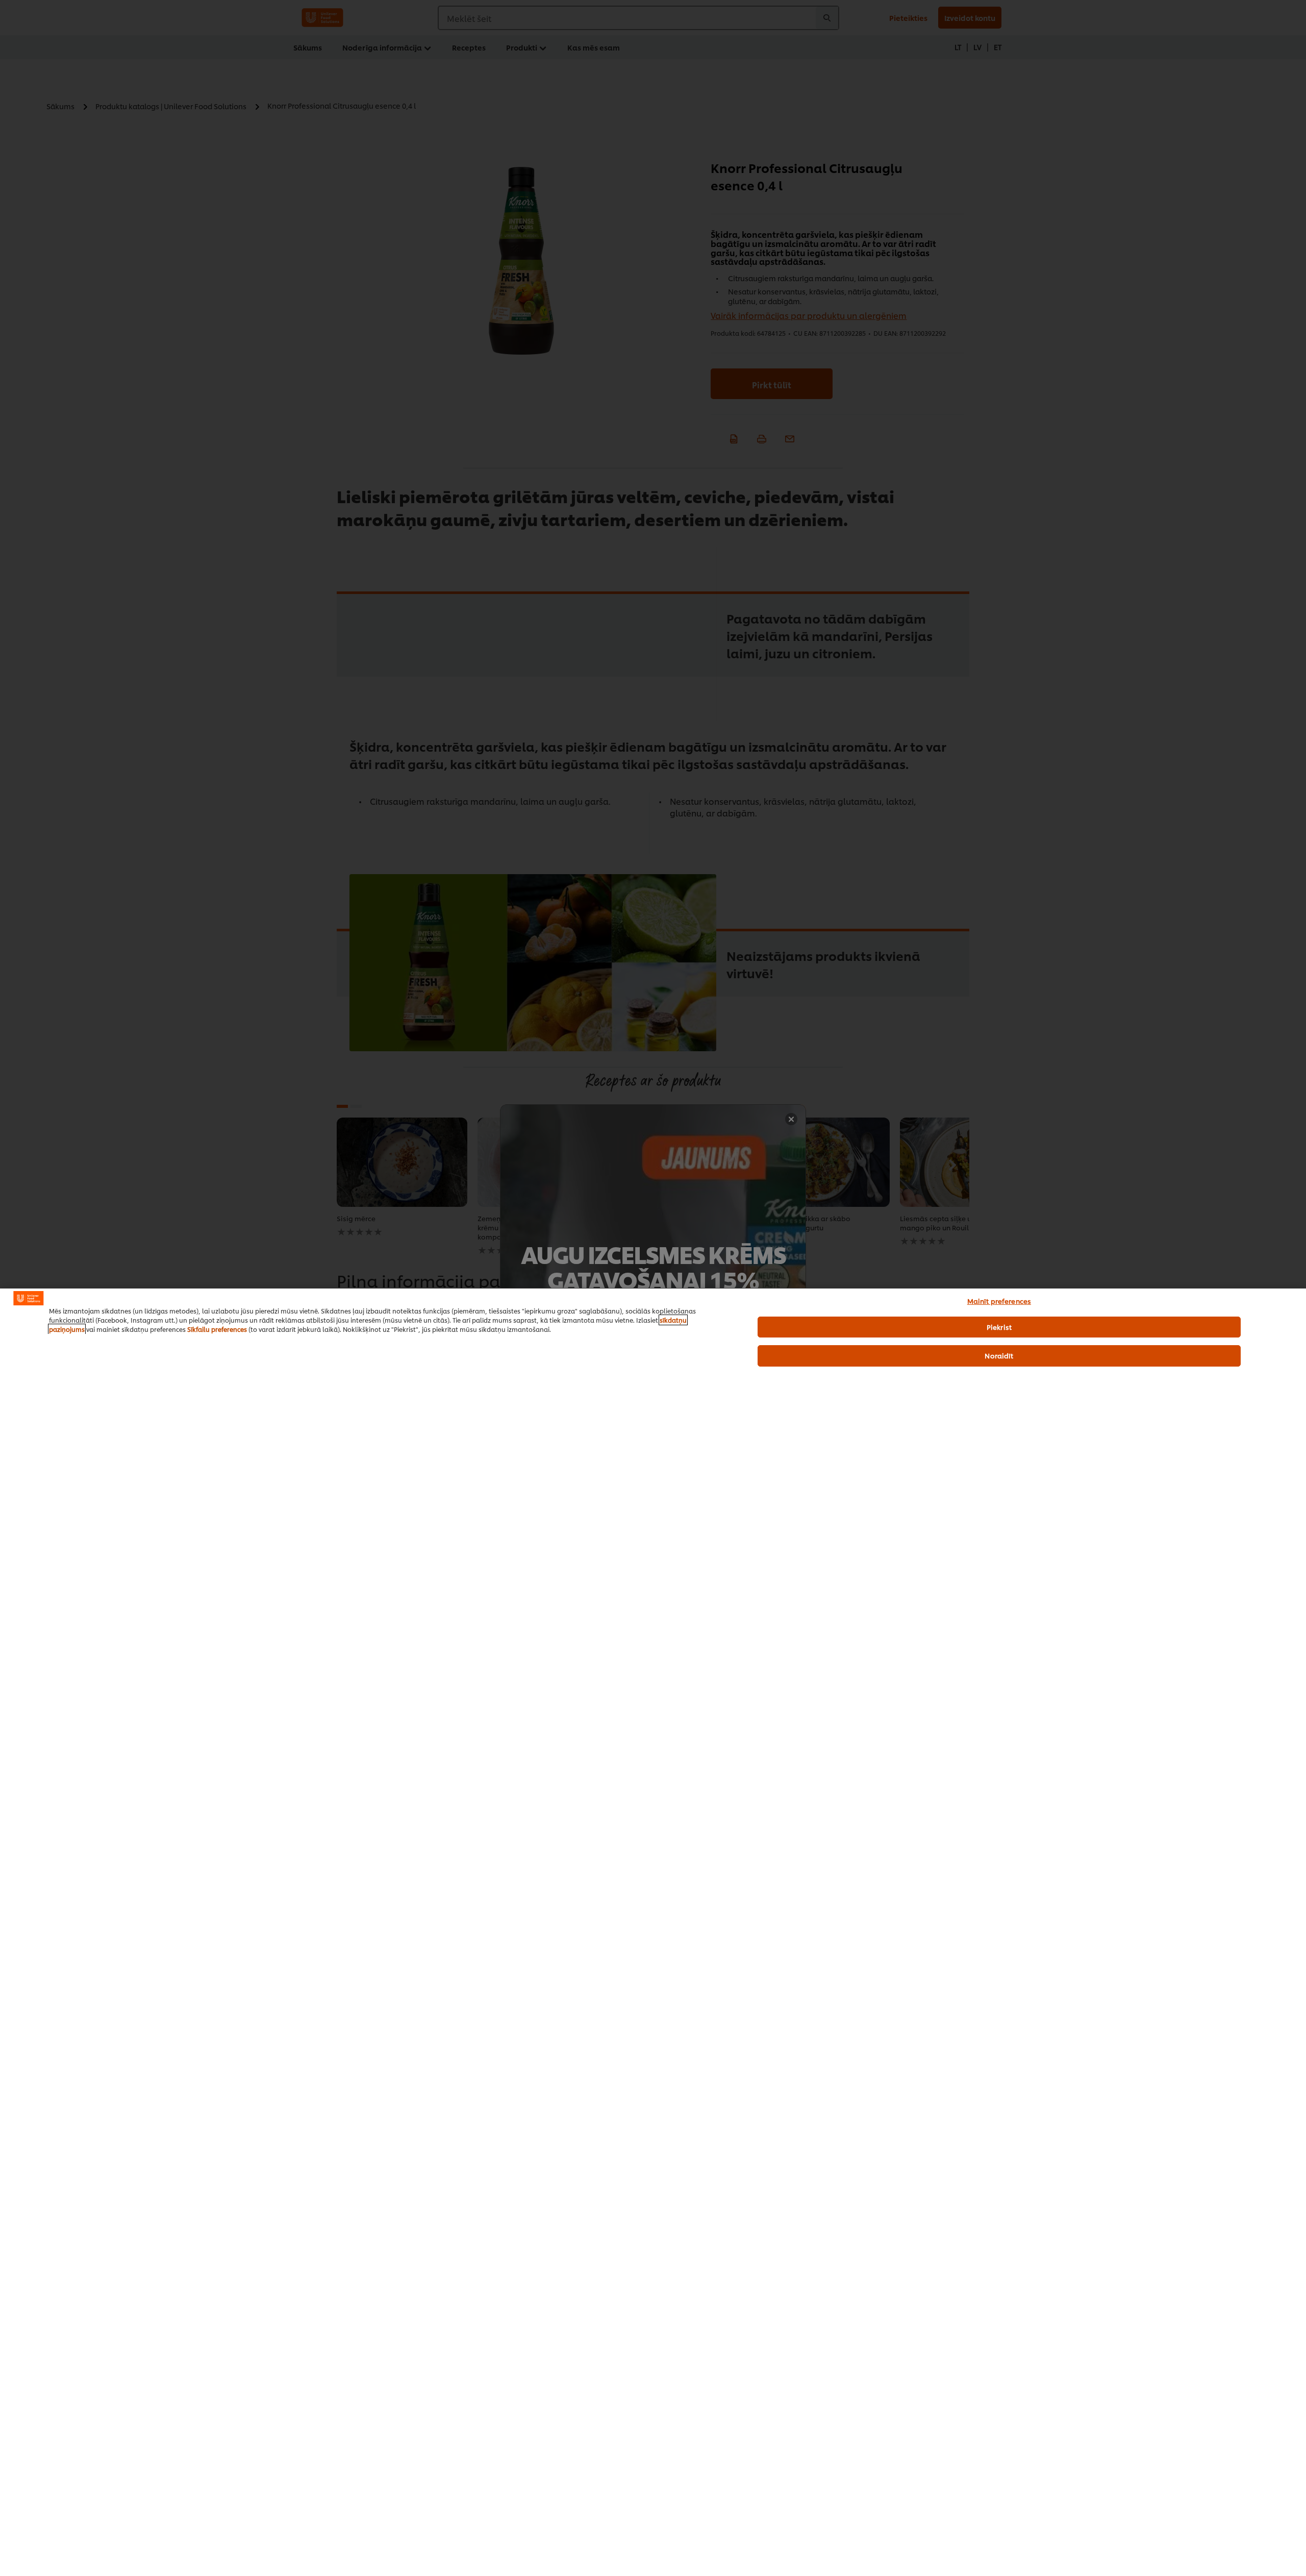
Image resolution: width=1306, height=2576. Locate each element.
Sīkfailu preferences (217, 1329)
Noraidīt (999, 1355)
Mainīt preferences (999, 1301)
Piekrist (999, 1327)
